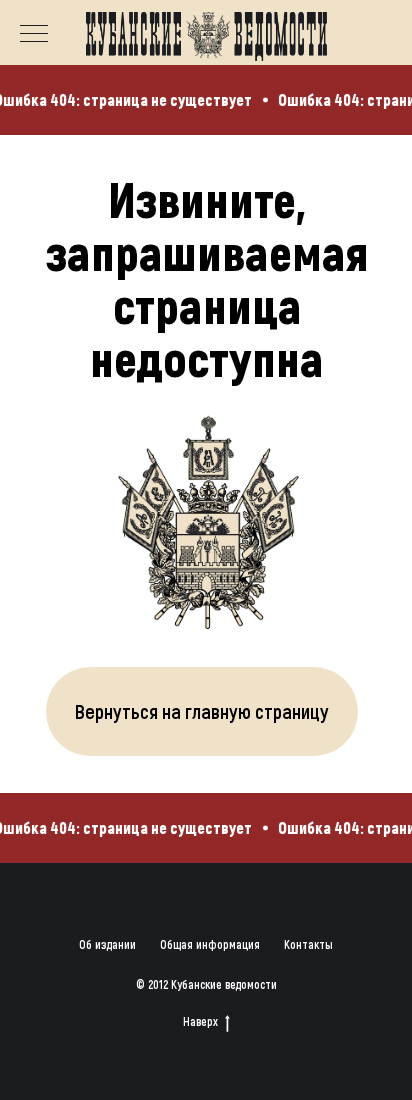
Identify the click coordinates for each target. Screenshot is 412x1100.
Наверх (200, 1021)
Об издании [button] (107, 944)
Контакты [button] (308, 944)
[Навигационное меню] (34, 35)
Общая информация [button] (210, 944)
